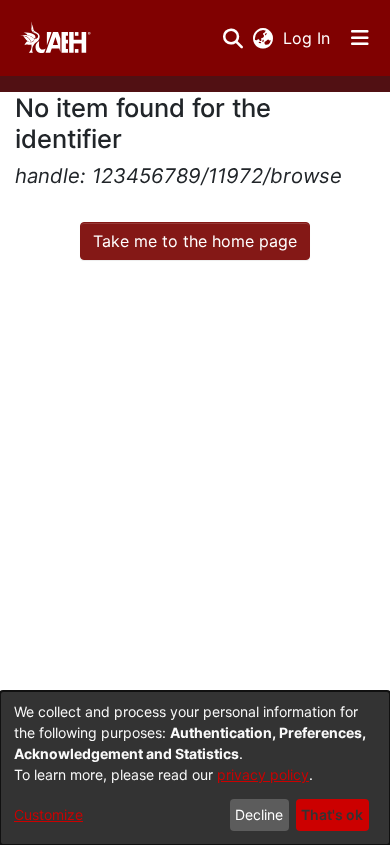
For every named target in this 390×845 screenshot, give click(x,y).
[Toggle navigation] (360, 38)
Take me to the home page (195, 241)
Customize (48, 814)
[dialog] (195, 768)
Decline (259, 814)
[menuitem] (262, 38)
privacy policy (263, 774)
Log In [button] (307, 38)
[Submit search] (232, 38)
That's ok (332, 814)
